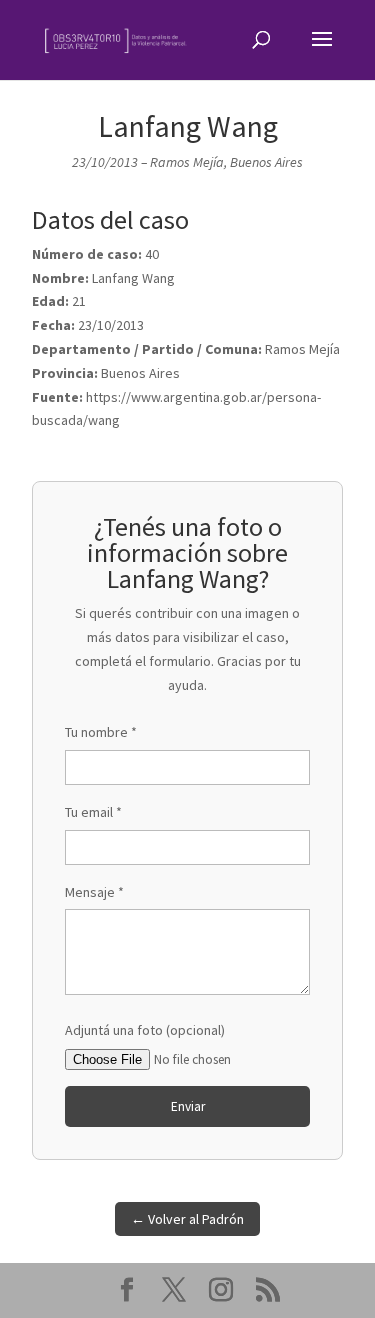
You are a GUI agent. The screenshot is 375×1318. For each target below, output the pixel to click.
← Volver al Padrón (187, 1219)
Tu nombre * (101, 732)
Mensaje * (94, 892)
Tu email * (93, 812)
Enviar (188, 1106)
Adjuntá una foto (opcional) (145, 1030)
